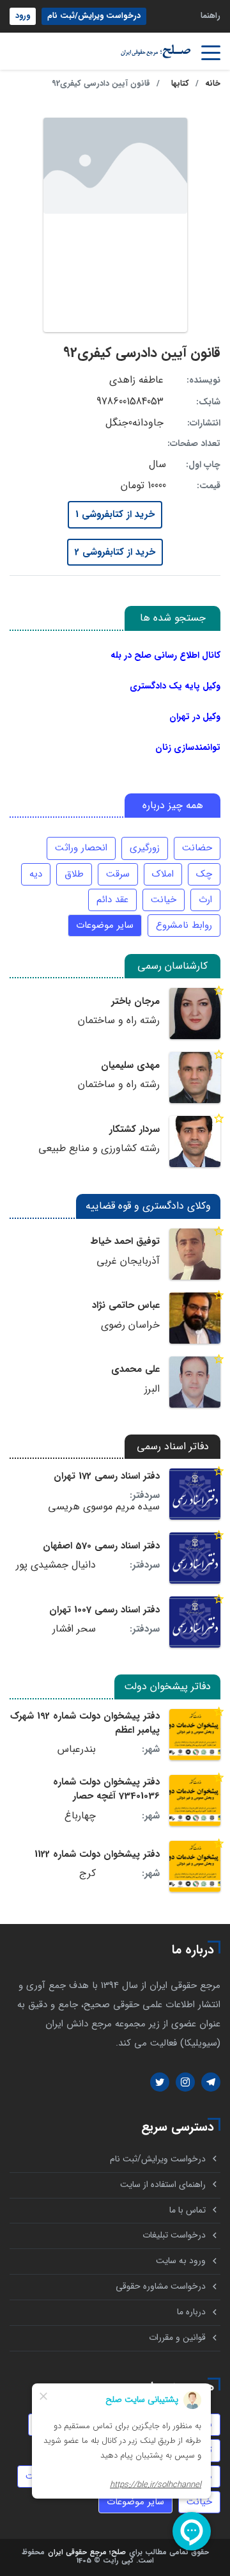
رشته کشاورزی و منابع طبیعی (99, 1149)
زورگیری (145, 848)
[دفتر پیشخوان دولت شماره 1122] (195, 1866)
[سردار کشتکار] (195, 1141)
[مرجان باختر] (195, 1014)
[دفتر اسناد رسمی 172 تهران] (195, 1494)
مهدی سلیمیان (130, 1065)
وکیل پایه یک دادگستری (175, 686)
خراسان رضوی (130, 1325)
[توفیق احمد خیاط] (195, 1254)
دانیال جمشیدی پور (56, 1565)
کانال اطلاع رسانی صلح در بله (165, 655)
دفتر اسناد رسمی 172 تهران (107, 1476)
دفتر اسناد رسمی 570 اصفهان (101, 1546)
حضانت (197, 848)
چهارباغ (80, 1816)
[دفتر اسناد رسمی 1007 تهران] (195, 1622)
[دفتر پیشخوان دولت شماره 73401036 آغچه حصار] (195, 1801)
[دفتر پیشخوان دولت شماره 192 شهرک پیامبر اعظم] (195, 1735)
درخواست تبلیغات (174, 2235)
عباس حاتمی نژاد (126, 1305)
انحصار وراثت (81, 848)
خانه (213, 84)
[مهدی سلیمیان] (195, 1077)
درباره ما (191, 2312)
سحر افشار (74, 1629)
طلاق (74, 874)
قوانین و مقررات (177, 2338)
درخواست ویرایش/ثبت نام (94, 16)
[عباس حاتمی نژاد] (195, 1318)
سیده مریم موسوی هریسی (104, 1507)
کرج (88, 1873)
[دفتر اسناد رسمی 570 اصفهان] (195, 1558)
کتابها (180, 84)
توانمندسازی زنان (188, 747)
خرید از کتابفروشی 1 (115, 514)
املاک (163, 874)
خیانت (164, 900)
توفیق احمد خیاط (125, 1241)
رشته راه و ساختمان (119, 1021)
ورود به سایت (181, 2261)
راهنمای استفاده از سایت (163, 2185)
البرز (152, 1389)
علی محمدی (135, 1369)
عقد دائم (112, 900)
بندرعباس (77, 1749)
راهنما (211, 16)
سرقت (118, 874)
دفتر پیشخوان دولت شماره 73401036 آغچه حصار (106, 1789)
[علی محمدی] (195, 1382)
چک (204, 874)
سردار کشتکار (134, 1129)
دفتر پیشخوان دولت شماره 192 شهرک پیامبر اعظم (85, 1723)
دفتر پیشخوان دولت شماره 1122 (97, 1854)
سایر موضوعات (105, 925)
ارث (205, 900)
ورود (23, 16)
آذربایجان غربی (128, 1261)
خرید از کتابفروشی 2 (115, 552)
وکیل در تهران (195, 717)
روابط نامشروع (184, 925)
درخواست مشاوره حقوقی (161, 2286)
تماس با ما (188, 2210)
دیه (36, 874)
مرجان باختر (135, 1001)
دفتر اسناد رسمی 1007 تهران (104, 1610)
